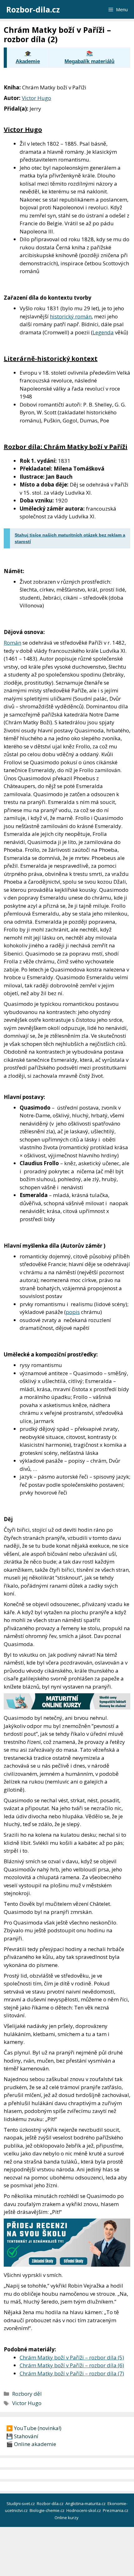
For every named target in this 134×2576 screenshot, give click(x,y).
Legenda (103, 332)
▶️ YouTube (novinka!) (34, 2428)
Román (12, 643)
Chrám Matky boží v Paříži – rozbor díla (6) (72, 2365)
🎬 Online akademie (31, 2444)
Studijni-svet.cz (21, 2504)
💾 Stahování (22, 2436)
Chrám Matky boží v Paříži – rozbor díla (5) (72, 2357)
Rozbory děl (27, 2394)
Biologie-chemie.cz (48, 2510)
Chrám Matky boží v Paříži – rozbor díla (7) (72, 2373)
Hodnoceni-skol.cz (84, 2510)
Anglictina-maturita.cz (86, 2504)
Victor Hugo (36, 98)
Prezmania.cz (116, 2510)
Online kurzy (67, 2518)
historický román (71, 316)
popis (73, 1312)
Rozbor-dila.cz (33, 9)
